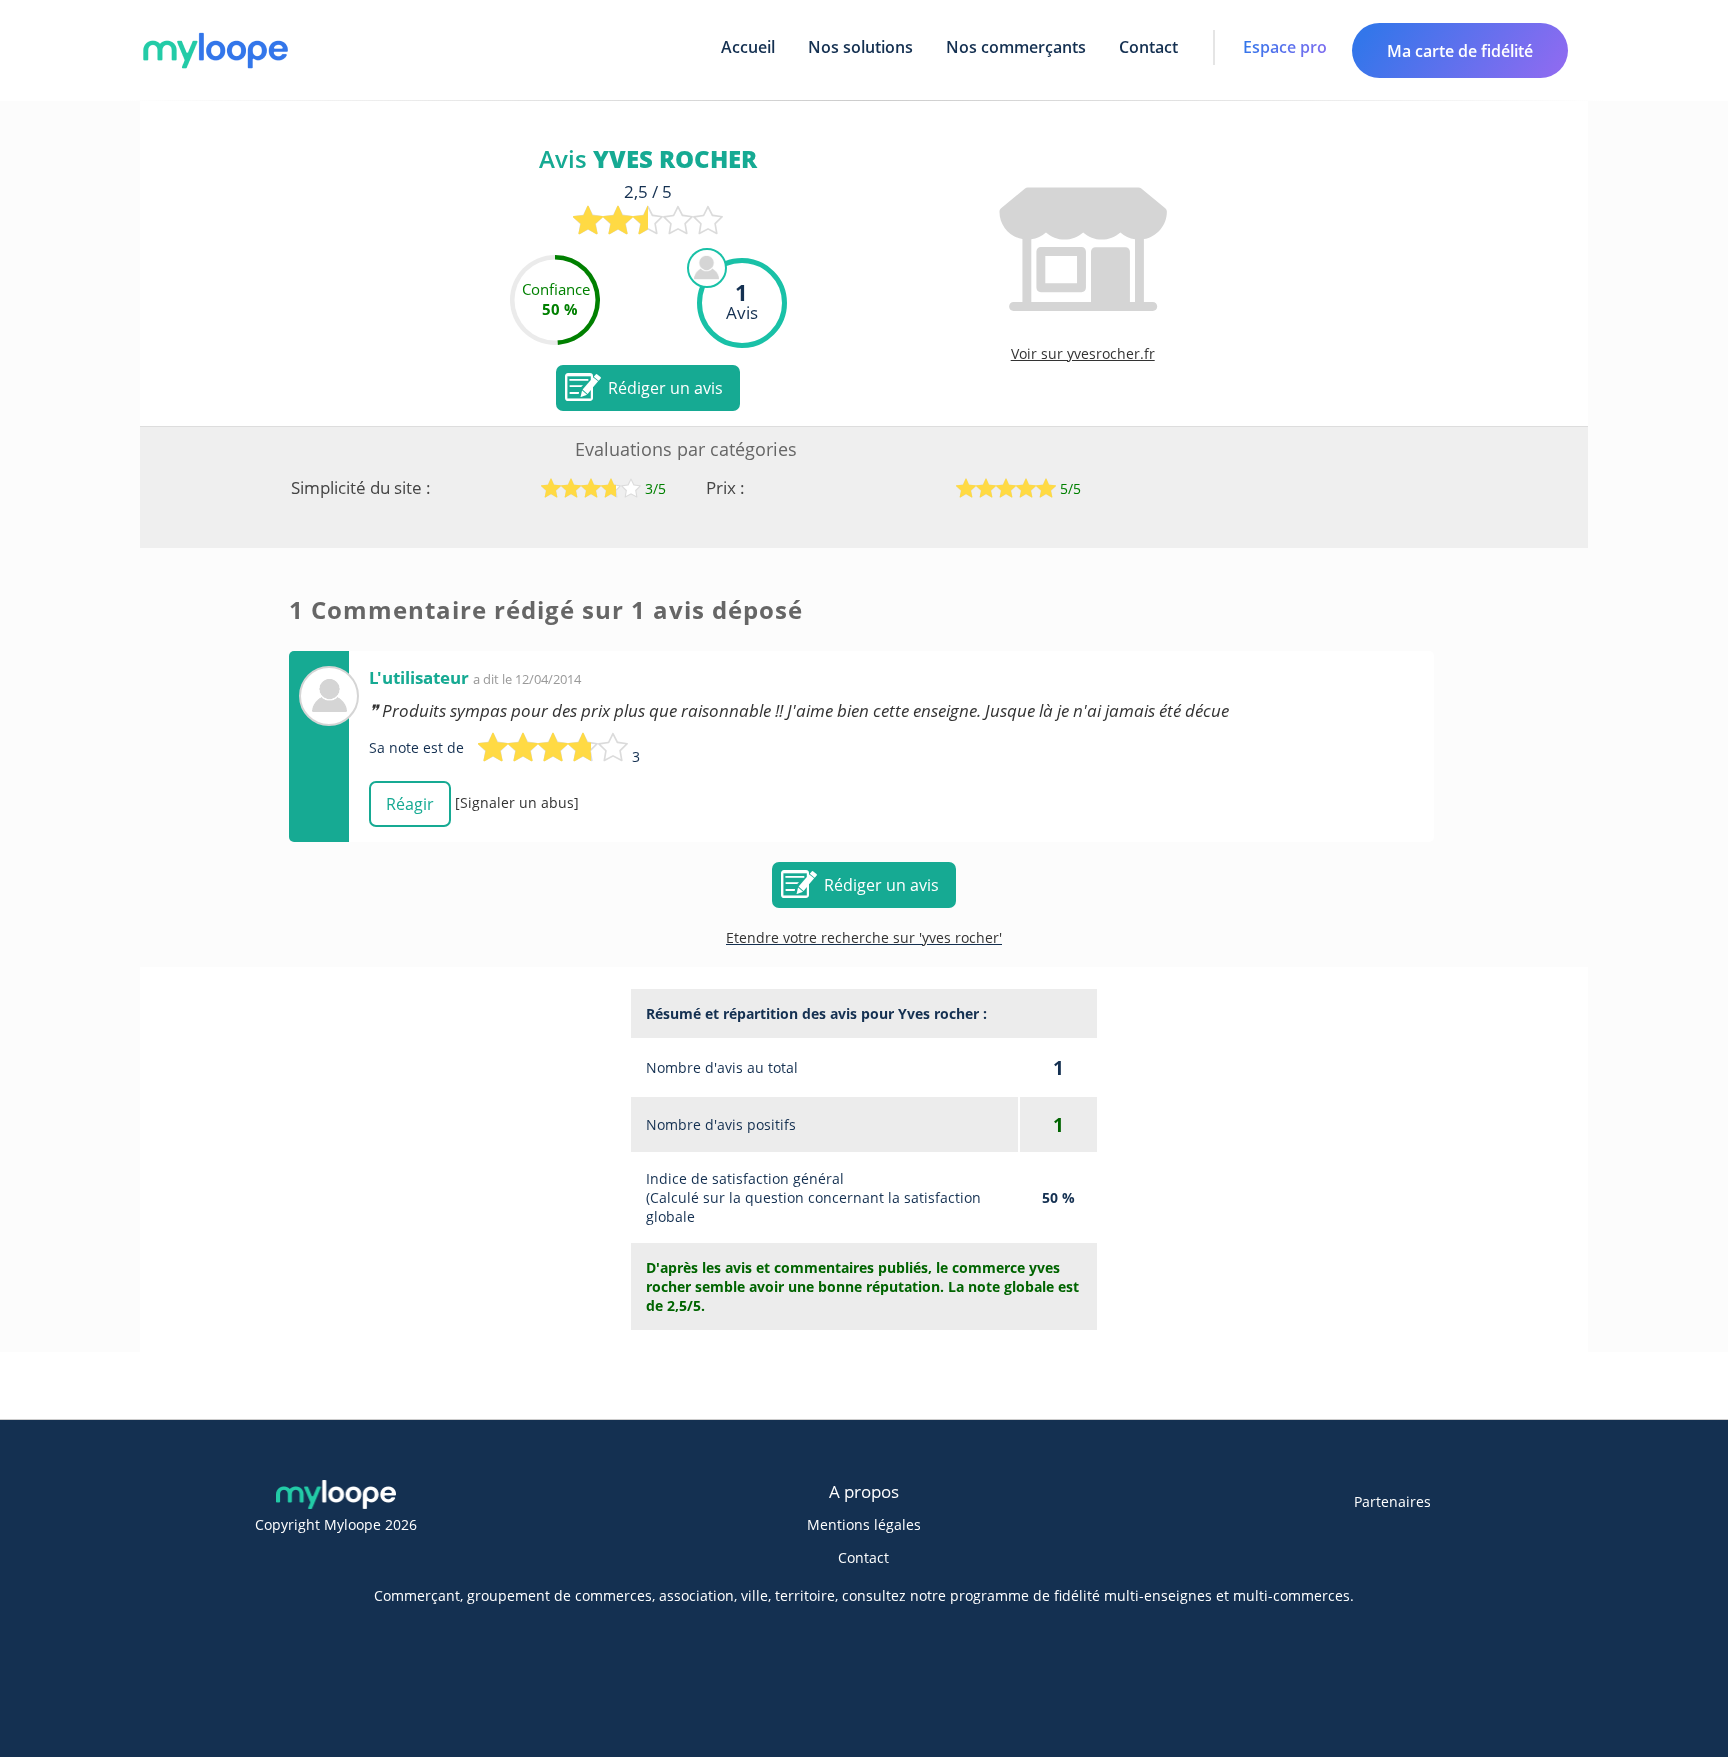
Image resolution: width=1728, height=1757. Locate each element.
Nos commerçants (1016, 47)
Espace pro (1285, 47)
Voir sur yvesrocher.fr (1083, 353)
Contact (1148, 47)
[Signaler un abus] (517, 802)
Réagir (410, 804)
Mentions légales (864, 1524)
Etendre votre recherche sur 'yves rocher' (864, 937)
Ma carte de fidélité (1460, 51)
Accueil (748, 47)
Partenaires (1392, 1501)
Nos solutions (860, 47)
